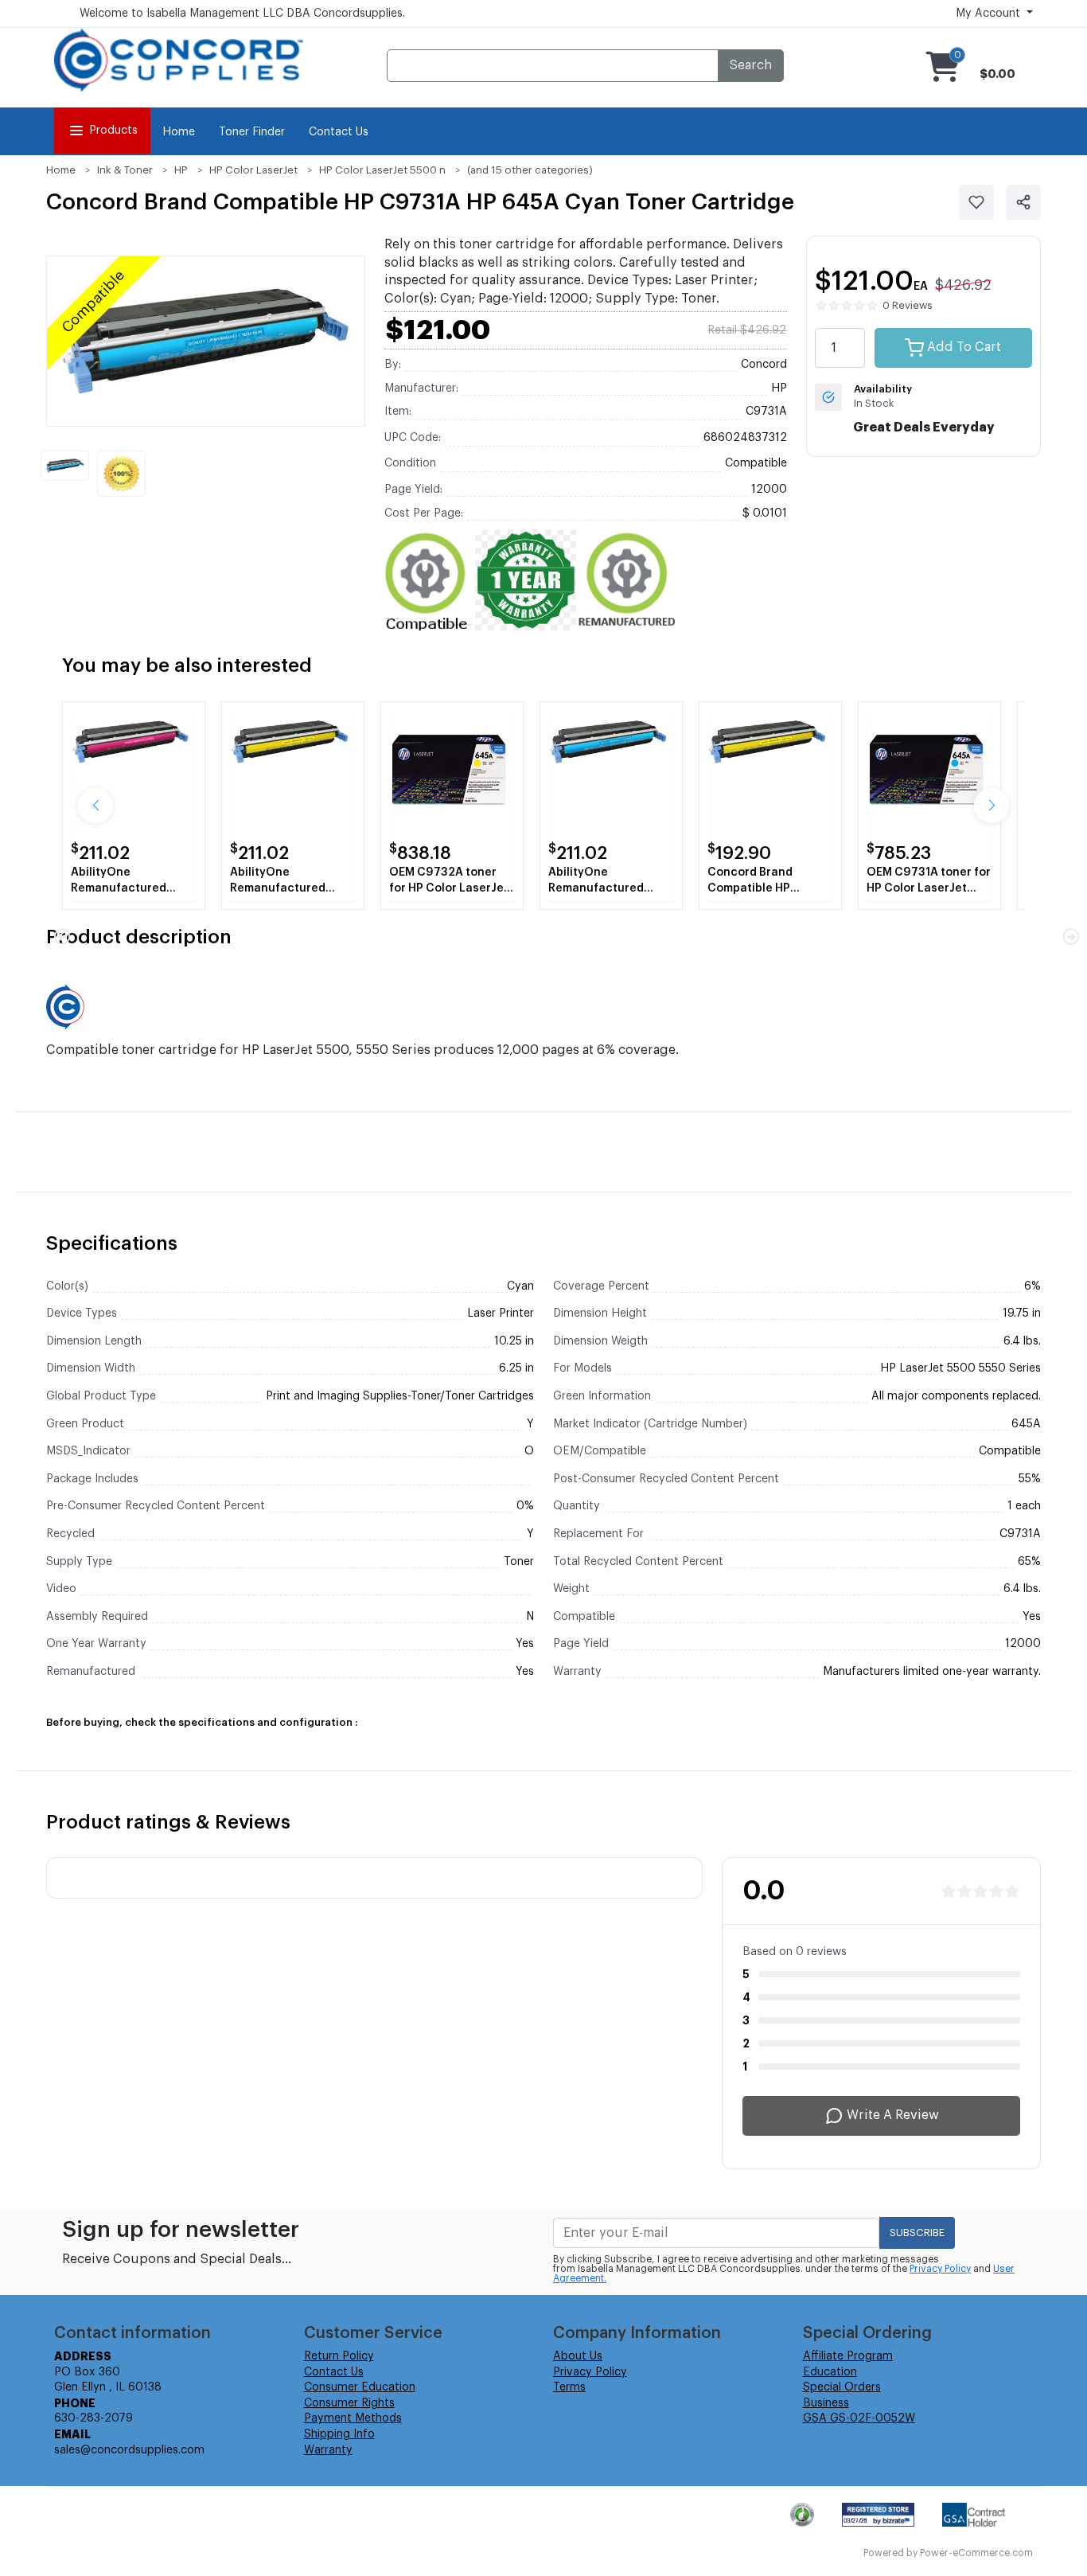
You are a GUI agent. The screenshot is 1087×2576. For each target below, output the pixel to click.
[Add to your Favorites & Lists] (976, 202)
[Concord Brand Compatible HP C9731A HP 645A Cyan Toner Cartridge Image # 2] (121, 474)
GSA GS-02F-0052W (859, 2418)
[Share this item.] (1023, 202)
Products (113, 131)
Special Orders (842, 2387)
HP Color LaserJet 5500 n (382, 170)
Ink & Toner (125, 170)
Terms (569, 2387)
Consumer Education (360, 2387)
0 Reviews (908, 305)
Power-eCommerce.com (976, 2553)
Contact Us (339, 132)
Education (830, 2372)
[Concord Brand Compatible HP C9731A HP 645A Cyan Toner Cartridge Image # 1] (65, 466)
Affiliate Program (848, 2356)
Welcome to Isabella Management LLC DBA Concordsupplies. (242, 14)
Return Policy (339, 2356)
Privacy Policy (940, 2269)
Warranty (328, 2450)
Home (179, 132)
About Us (578, 2356)
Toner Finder (252, 132)
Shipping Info (339, 2434)
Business (826, 2403)
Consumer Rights (349, 2403)
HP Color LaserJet (253, 170)
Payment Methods (353, 2418)
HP (181, 170)
